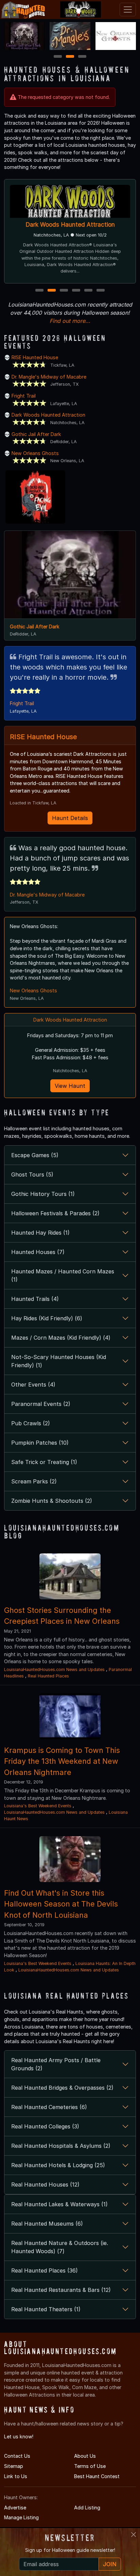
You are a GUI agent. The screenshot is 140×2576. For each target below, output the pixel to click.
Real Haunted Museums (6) (47, 2224)
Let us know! (19, 2436)
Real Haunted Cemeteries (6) (49, 2107)
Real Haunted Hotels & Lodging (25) (58, 2165)
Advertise (15, 2508)
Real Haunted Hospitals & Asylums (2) (61, 2146)
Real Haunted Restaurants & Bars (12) (61, 2290)
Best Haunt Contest (97, 2476)
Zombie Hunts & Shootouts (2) (52, 1501)
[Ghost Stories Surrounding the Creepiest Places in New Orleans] (70, 1576)
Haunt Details (70, 818)
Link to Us (16, 2476)
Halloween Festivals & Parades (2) (55, 1213)
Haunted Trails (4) (35, 1299)
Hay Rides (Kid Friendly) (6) (47, 1318)
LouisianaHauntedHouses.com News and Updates (54, 1669)
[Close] (134, 2535)
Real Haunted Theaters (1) (46, 2309)
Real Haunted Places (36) (45, 2270)
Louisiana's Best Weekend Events (38, 1806)
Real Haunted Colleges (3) (45, 2126)
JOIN (110, 2564)
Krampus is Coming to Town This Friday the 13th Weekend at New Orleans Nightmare (62, 1761)
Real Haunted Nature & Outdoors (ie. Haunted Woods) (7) (60, 2247)
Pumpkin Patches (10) (40, 1443)
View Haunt (70, 1086)
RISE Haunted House (35, 357)
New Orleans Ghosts (35, 453)
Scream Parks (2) (34, 1481)
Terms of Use (90, 2466)
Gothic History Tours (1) (43, 1194)
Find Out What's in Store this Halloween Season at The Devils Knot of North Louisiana (61, 1904)
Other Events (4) (33, 1385)
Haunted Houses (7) (38, 1252)
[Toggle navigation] (128, 10)
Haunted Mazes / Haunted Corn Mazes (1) (63, 1275)
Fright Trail (24, 396)
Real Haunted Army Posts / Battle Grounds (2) (56, 2064)
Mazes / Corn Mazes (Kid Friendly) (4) (61, 1338)
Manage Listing (21, 2517)
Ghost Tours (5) (32, 1174)
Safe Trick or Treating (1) (44, 1462)
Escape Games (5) (35, 1155)
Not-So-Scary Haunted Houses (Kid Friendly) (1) (59, 1361)
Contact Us (17, 2456)
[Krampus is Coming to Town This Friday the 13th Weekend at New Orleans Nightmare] (70, 1716)
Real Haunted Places (48, 1676)
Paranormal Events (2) (41, 1404)
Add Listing (87, 2508)
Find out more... (70, 321)
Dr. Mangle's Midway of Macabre (49, 377)
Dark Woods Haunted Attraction (70, 224)
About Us (85, 2456)
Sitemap (14, 2466)
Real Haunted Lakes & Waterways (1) (59, 2204)
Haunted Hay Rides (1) (40, 1233)
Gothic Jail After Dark (36, 434)
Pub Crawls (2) (31, 1423)
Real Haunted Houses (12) (45, 2185)
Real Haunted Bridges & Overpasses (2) (62, 2088)
